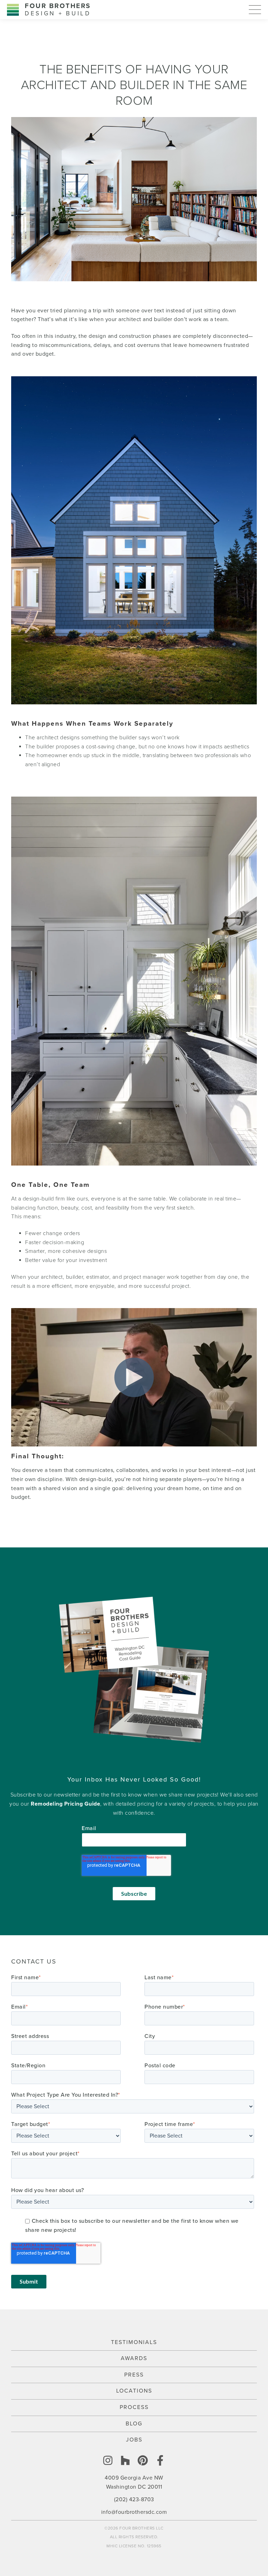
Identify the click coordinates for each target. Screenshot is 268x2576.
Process (134, 2407)
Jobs (134, 2440)
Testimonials (134, 2342)
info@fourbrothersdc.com (134, 2512)
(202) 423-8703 (134, 2499)
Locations (134, 2391)
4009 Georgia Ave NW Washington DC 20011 (134, 2482)
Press (134, 2375)
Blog (134, 2424)
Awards (134, 2358)
